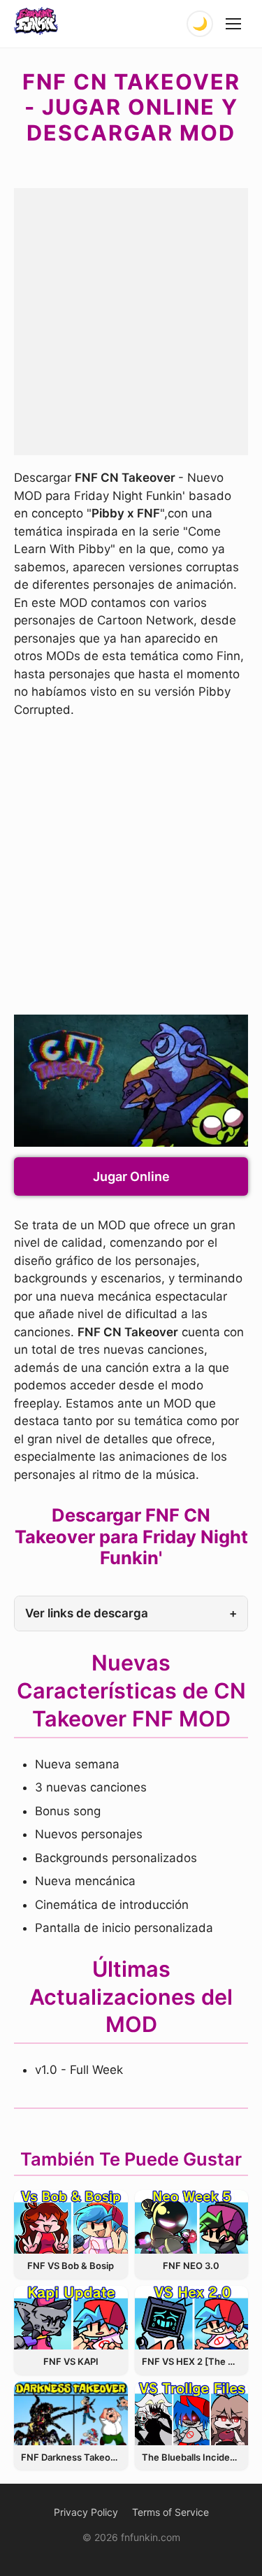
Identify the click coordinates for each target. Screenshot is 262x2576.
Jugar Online (131, 1176)
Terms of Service (170, 2512)
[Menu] (234, 24)
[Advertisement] (131, 319)
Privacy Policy (86, 2512)
